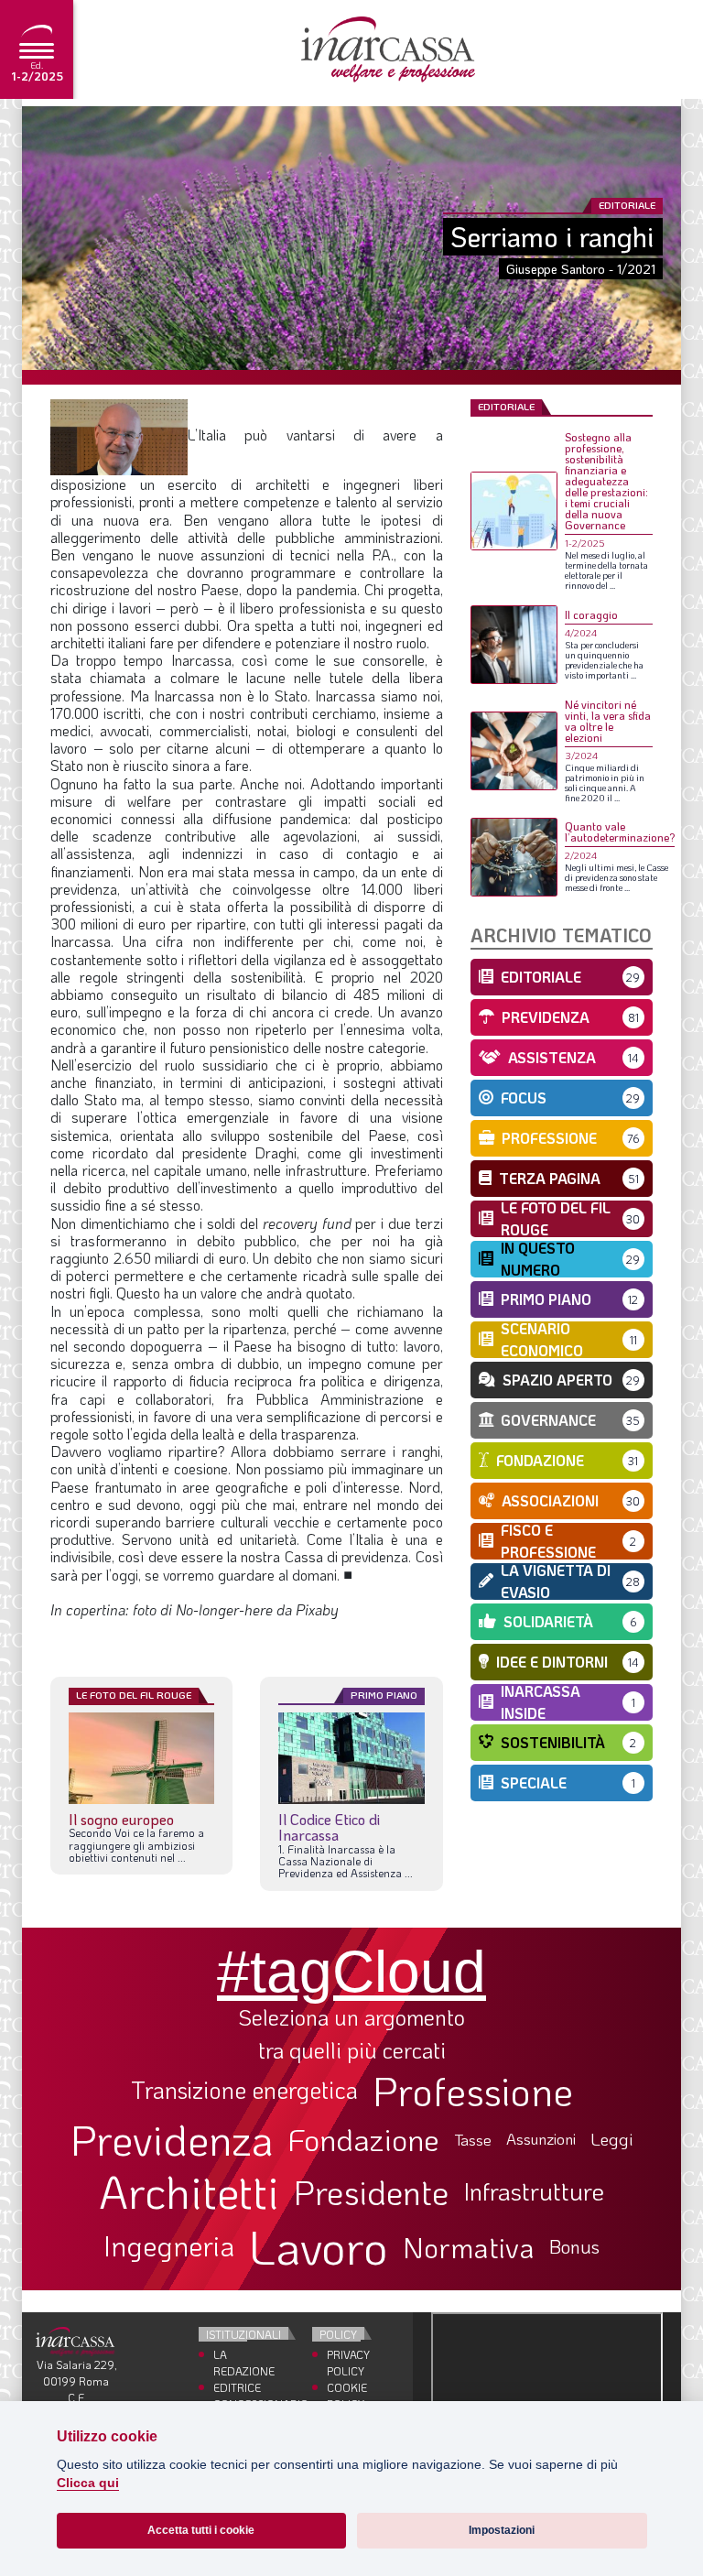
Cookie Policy (344, 2396)
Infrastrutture (534, 2191)
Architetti (189, 2192)
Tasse (473, 2140)
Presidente (371, 2191)
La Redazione (230, 2363)
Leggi (612, 2140)
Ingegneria (169, 2246)
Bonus (574, 2246)
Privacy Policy (344, 2363)
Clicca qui (88, 2483)
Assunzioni (541, 2139)
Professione (473, 2091)
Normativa (469, 2247)
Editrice (230, 2387)
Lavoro (319, 2246)
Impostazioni (502, 2530)
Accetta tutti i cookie (201, 2530)
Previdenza (172, 2140)
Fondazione (364, 2139)
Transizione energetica (244, 2090)
